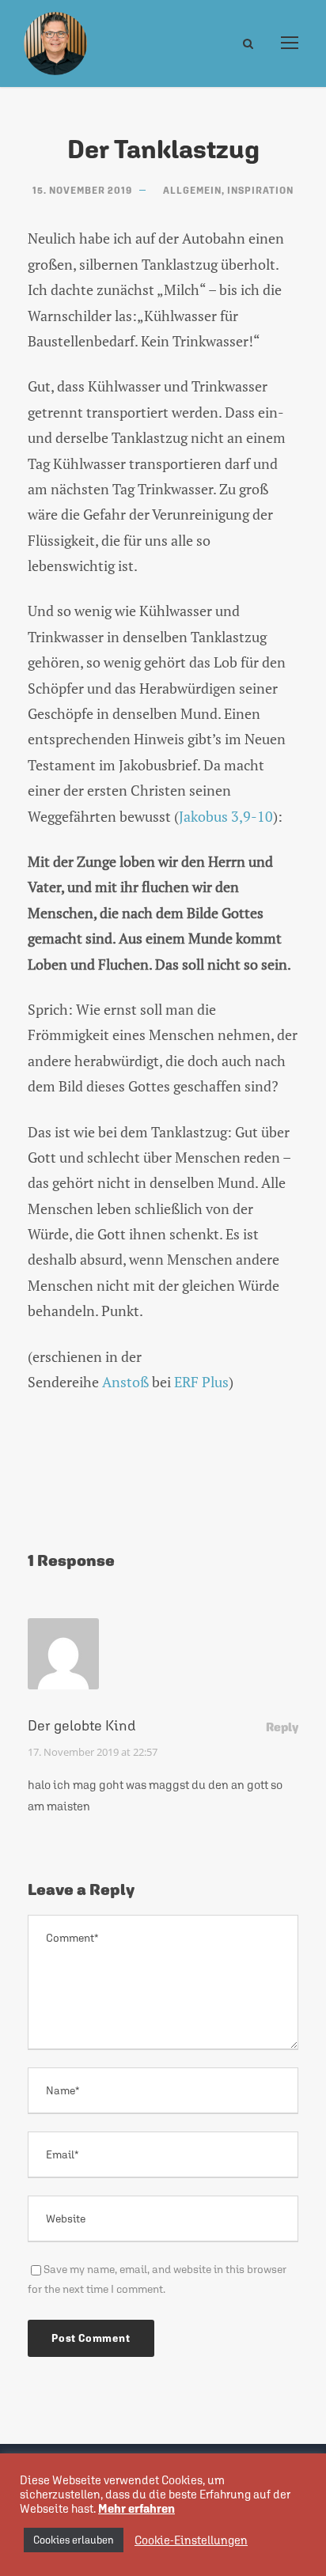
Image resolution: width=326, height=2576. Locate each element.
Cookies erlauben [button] (74, 2540)
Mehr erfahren (136, 2508)
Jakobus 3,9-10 (226, 816)
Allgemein (192, 191)
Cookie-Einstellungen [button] (191, 2540)
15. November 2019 (82, 191)
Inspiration (260, 191)
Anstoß (125, 1382)
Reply (282, 1727)
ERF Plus (201, 1382)
